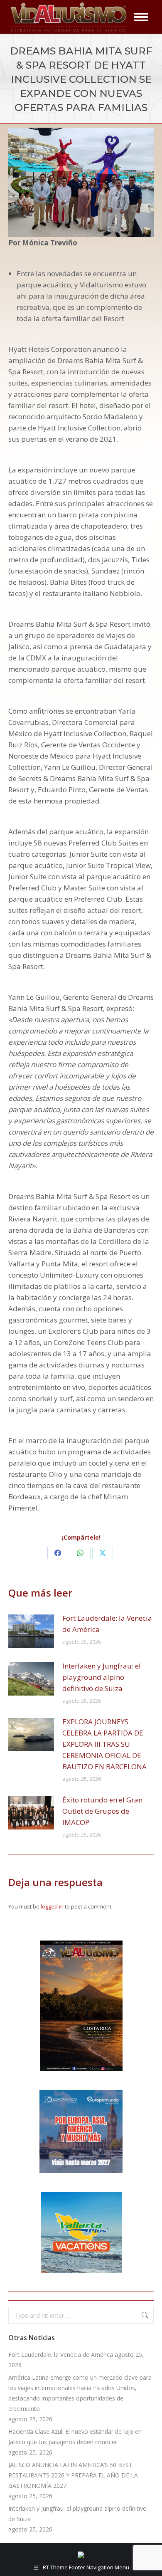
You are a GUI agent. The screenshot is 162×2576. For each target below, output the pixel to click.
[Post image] (31, 1631)
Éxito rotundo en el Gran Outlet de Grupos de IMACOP (102, 1811)
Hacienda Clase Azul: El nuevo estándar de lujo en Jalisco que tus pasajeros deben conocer (75, 2437)
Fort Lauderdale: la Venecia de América (107, 1624)
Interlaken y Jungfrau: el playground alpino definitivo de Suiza (102, 1677)
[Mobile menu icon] (141, 17)
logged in (52, 1906)
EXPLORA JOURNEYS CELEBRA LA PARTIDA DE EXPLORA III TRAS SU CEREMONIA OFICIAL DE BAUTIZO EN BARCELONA (104, 1744)
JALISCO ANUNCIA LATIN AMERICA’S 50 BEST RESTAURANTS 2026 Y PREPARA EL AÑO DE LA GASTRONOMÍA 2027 (73, 2475)
